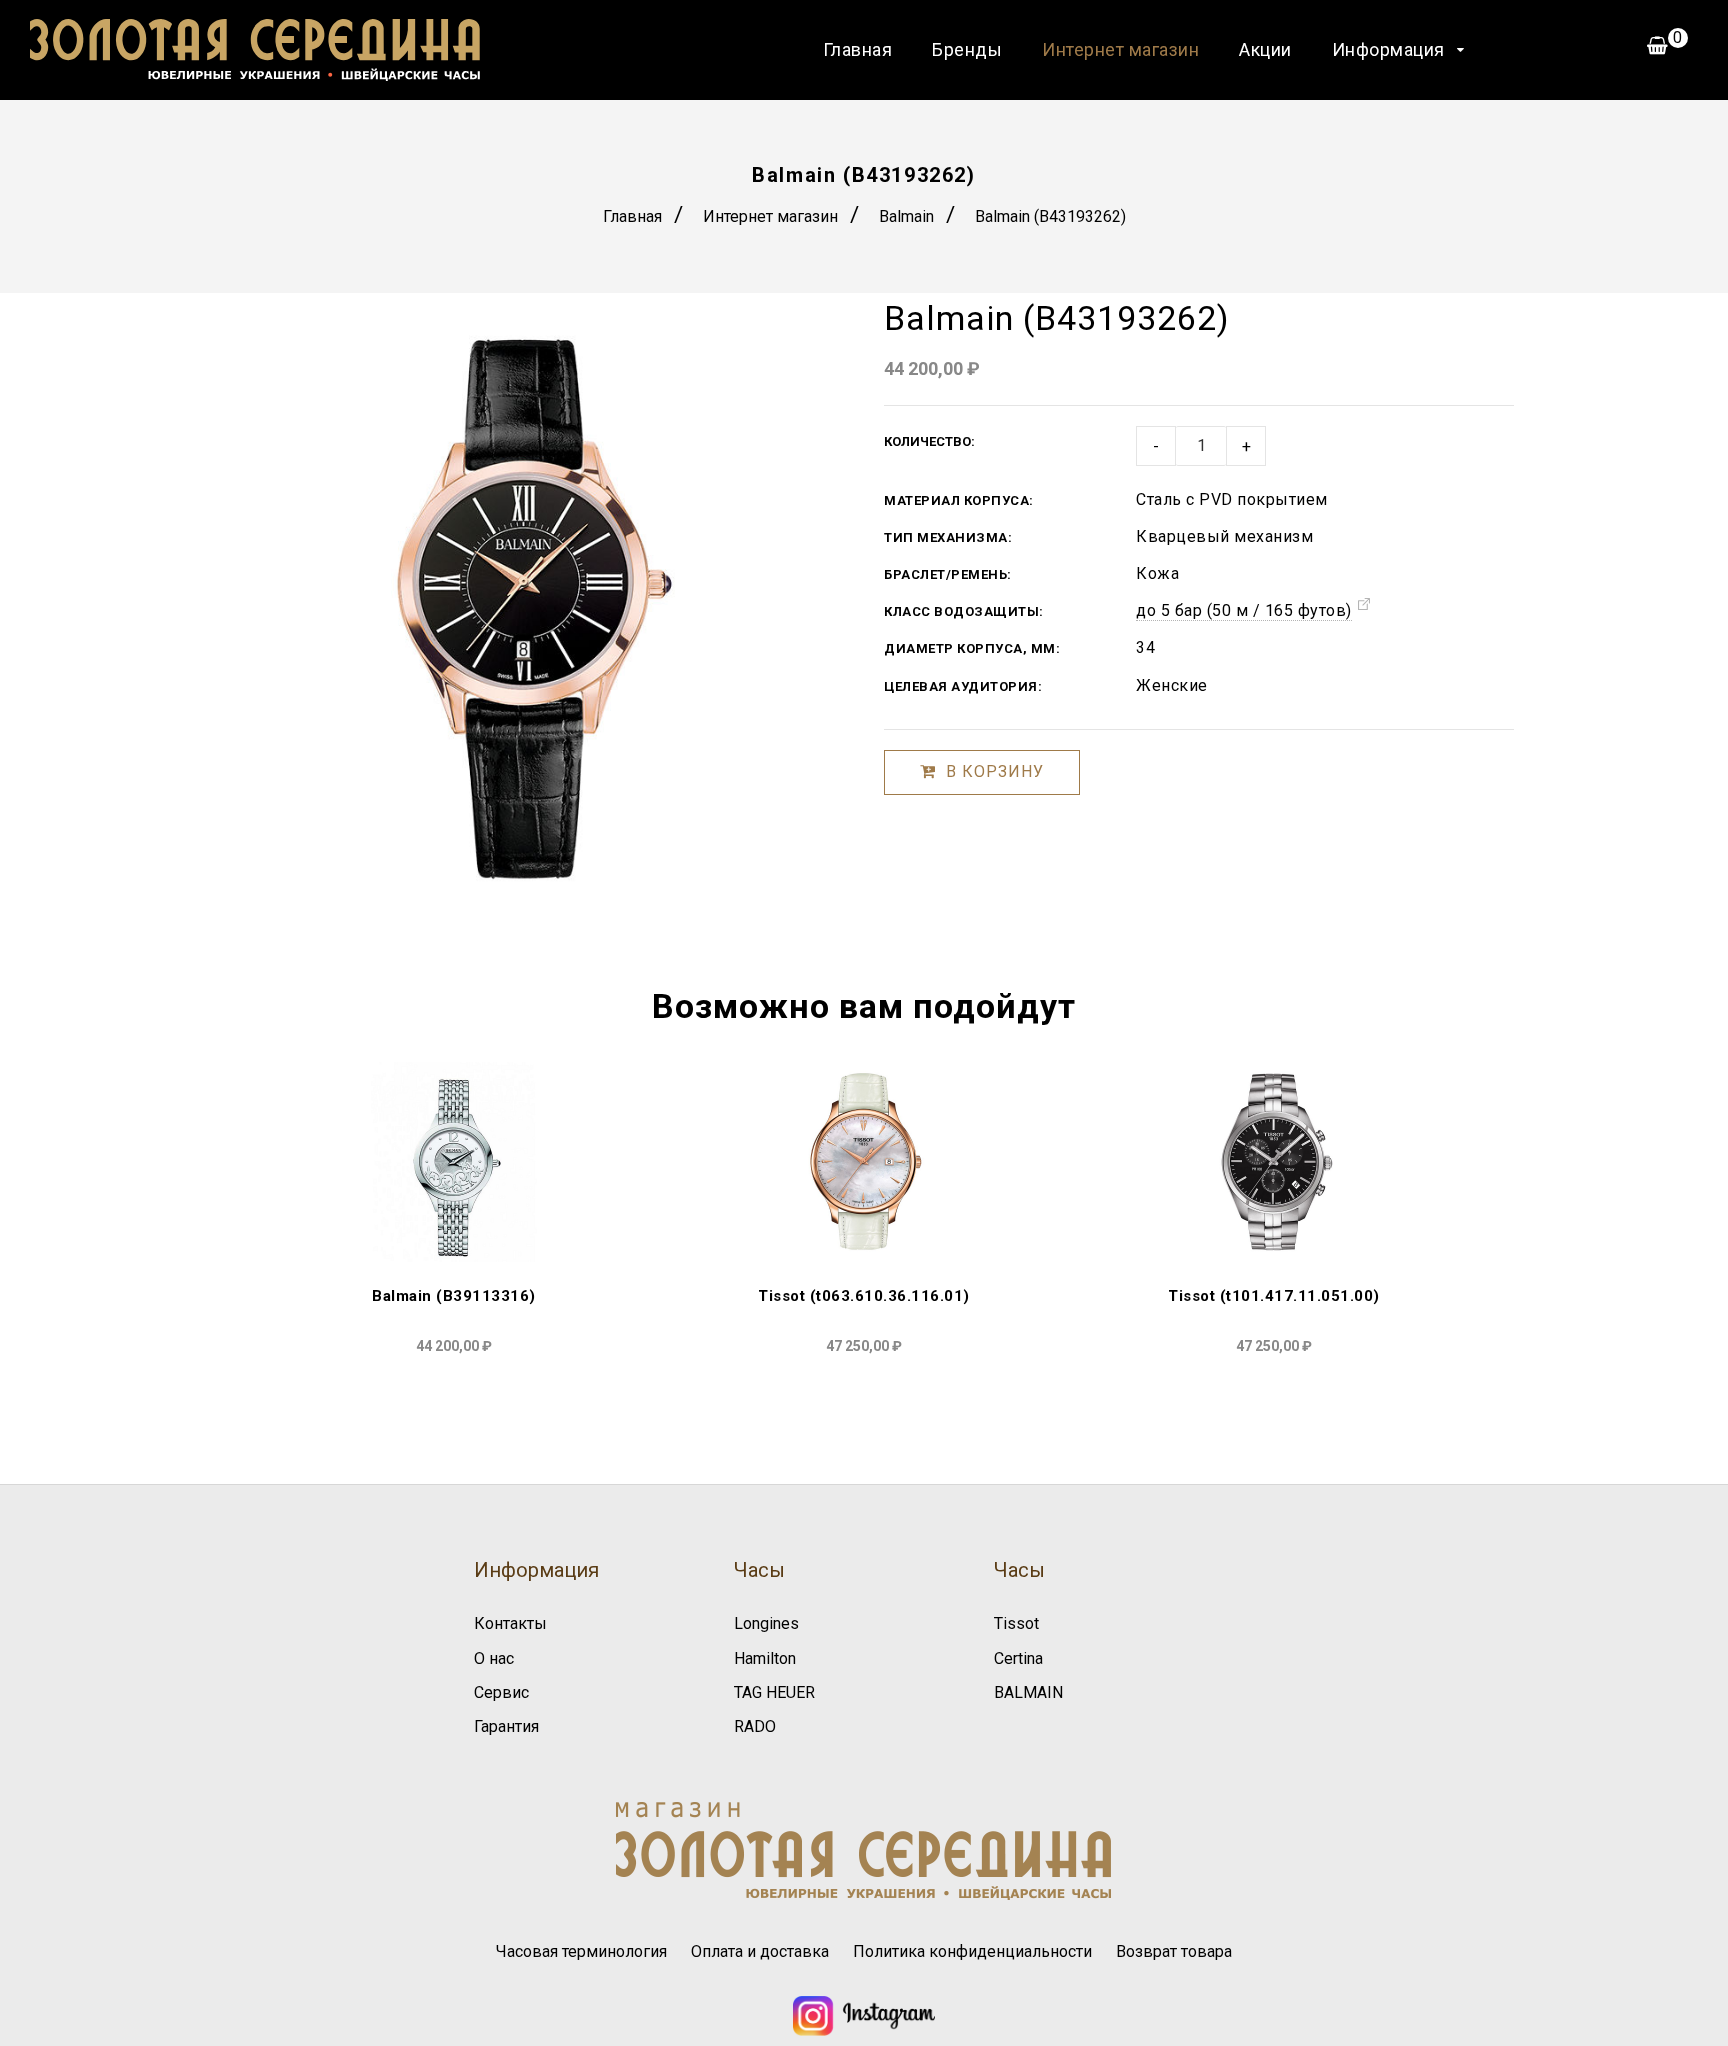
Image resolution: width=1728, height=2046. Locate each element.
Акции (1265, 49)
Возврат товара (1174, 1951)
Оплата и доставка (760, 1951)
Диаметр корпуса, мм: (972, 648)
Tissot (1016, 1623)
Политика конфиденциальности (972, 1951)
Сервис (501, 1692)
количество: (929, 441)
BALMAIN (1028, 1692)
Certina (1018, 1658)
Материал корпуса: (959, 500)
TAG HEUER (774, 1692)
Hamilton (765, 1658)
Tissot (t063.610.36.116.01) (864, 1296)
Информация (1388, 49)
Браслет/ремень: (948, 574)
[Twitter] (863, 2030)
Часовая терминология (581, 1951)
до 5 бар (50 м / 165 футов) (1244, 610)
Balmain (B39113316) (454, 1296)
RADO (755, 1726)
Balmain (906, 216)
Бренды (967, 49)
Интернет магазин (1120, 49)
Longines (766, 1623)
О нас (494, 1658)
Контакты (510, 1623)
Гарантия (506, 1726)
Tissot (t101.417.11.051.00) (1274, 1296)
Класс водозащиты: (964, 611)
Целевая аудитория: (963, 686)
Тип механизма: (948, 537)
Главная (858, 49)
